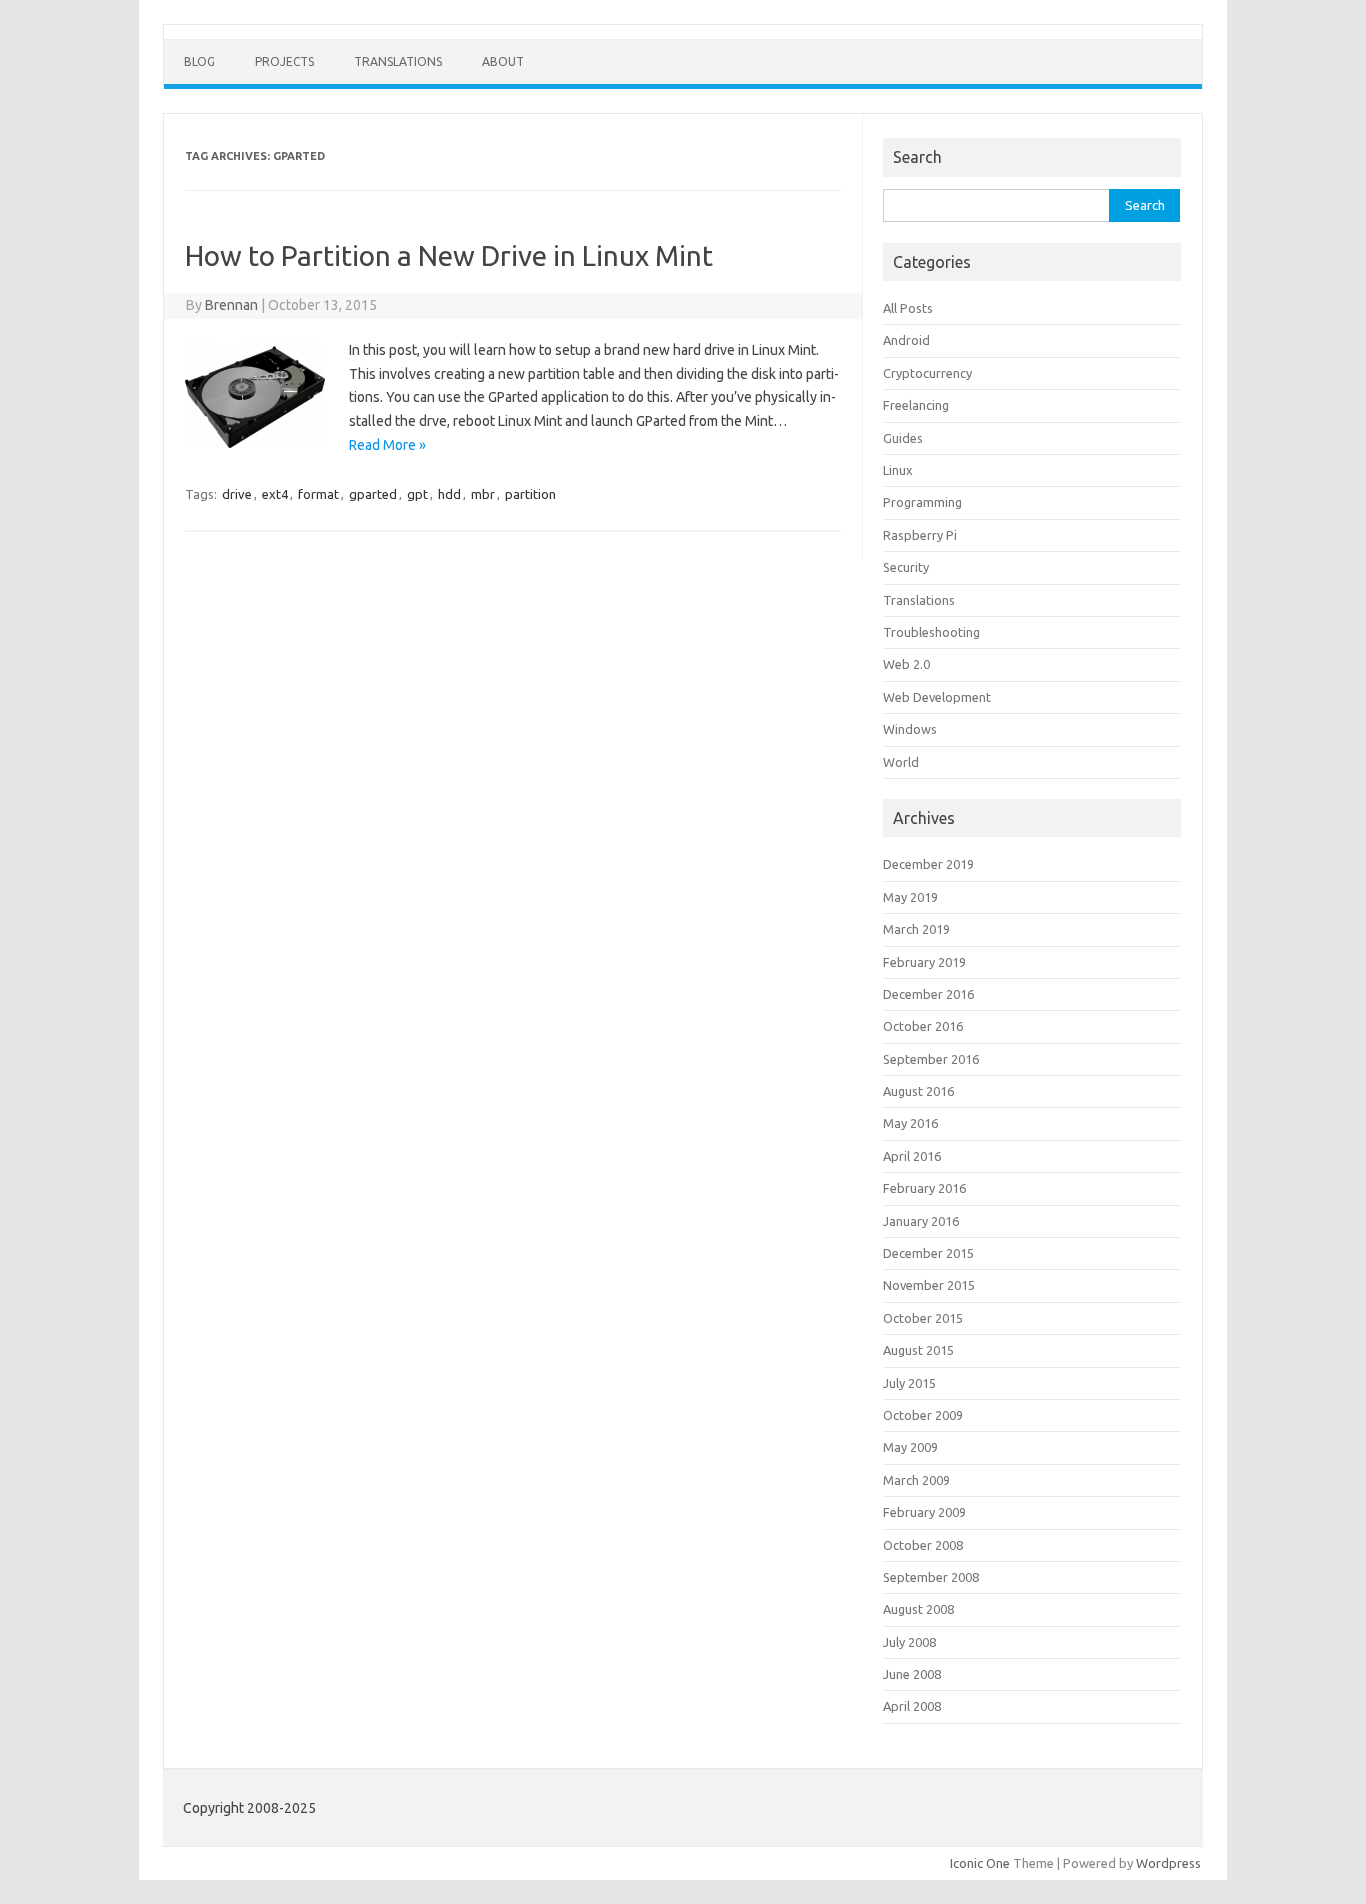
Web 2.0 (906, 664)
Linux (898, 470)
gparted (373, 494)
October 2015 (923, 1318)
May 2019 (910, 897)
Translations (398, 61)
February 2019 (924, 962)
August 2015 (918, 1350)
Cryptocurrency (927, 373)
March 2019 (916, 929)
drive (237, 494)
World (901, 762)
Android (906, 340)
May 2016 (910, 1123)
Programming (922, 502)
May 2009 (910, 1447)
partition (530, 494)
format (318, 494)
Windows (910, 729)
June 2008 (912, 1674)
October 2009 (923, 1415)
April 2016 (912, 1156)
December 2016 (928, 994)
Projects (284, 61)
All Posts (908, 308)
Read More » (387, 445)
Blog (199, 61)
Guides (903, 438)
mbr (483, 494)
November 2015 (929, 1285)
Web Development (937, 697)
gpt (417, 494)
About (503, 61)
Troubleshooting (931, 632)
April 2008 (912, 1706)
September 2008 (931, 1577)
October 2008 (923, 1545)
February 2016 (924, 1188)
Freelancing (916, 405)
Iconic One (980, 1863)
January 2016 (921, 1221)
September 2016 (931, 1059)
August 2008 (918, 1609)
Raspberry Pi (920, 535)
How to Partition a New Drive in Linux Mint (449, 255)
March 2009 (916, 1480)
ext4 (275, 494)
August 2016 (918, 1091)
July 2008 (909, 1642)
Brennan (231, 305)
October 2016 (923, 1026)
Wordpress (1168, 1863)
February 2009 (924, 1512)
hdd (449, 494)
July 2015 (909, 1383)
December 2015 (928, 1253)
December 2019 (928, 864)
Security (906, 567)
